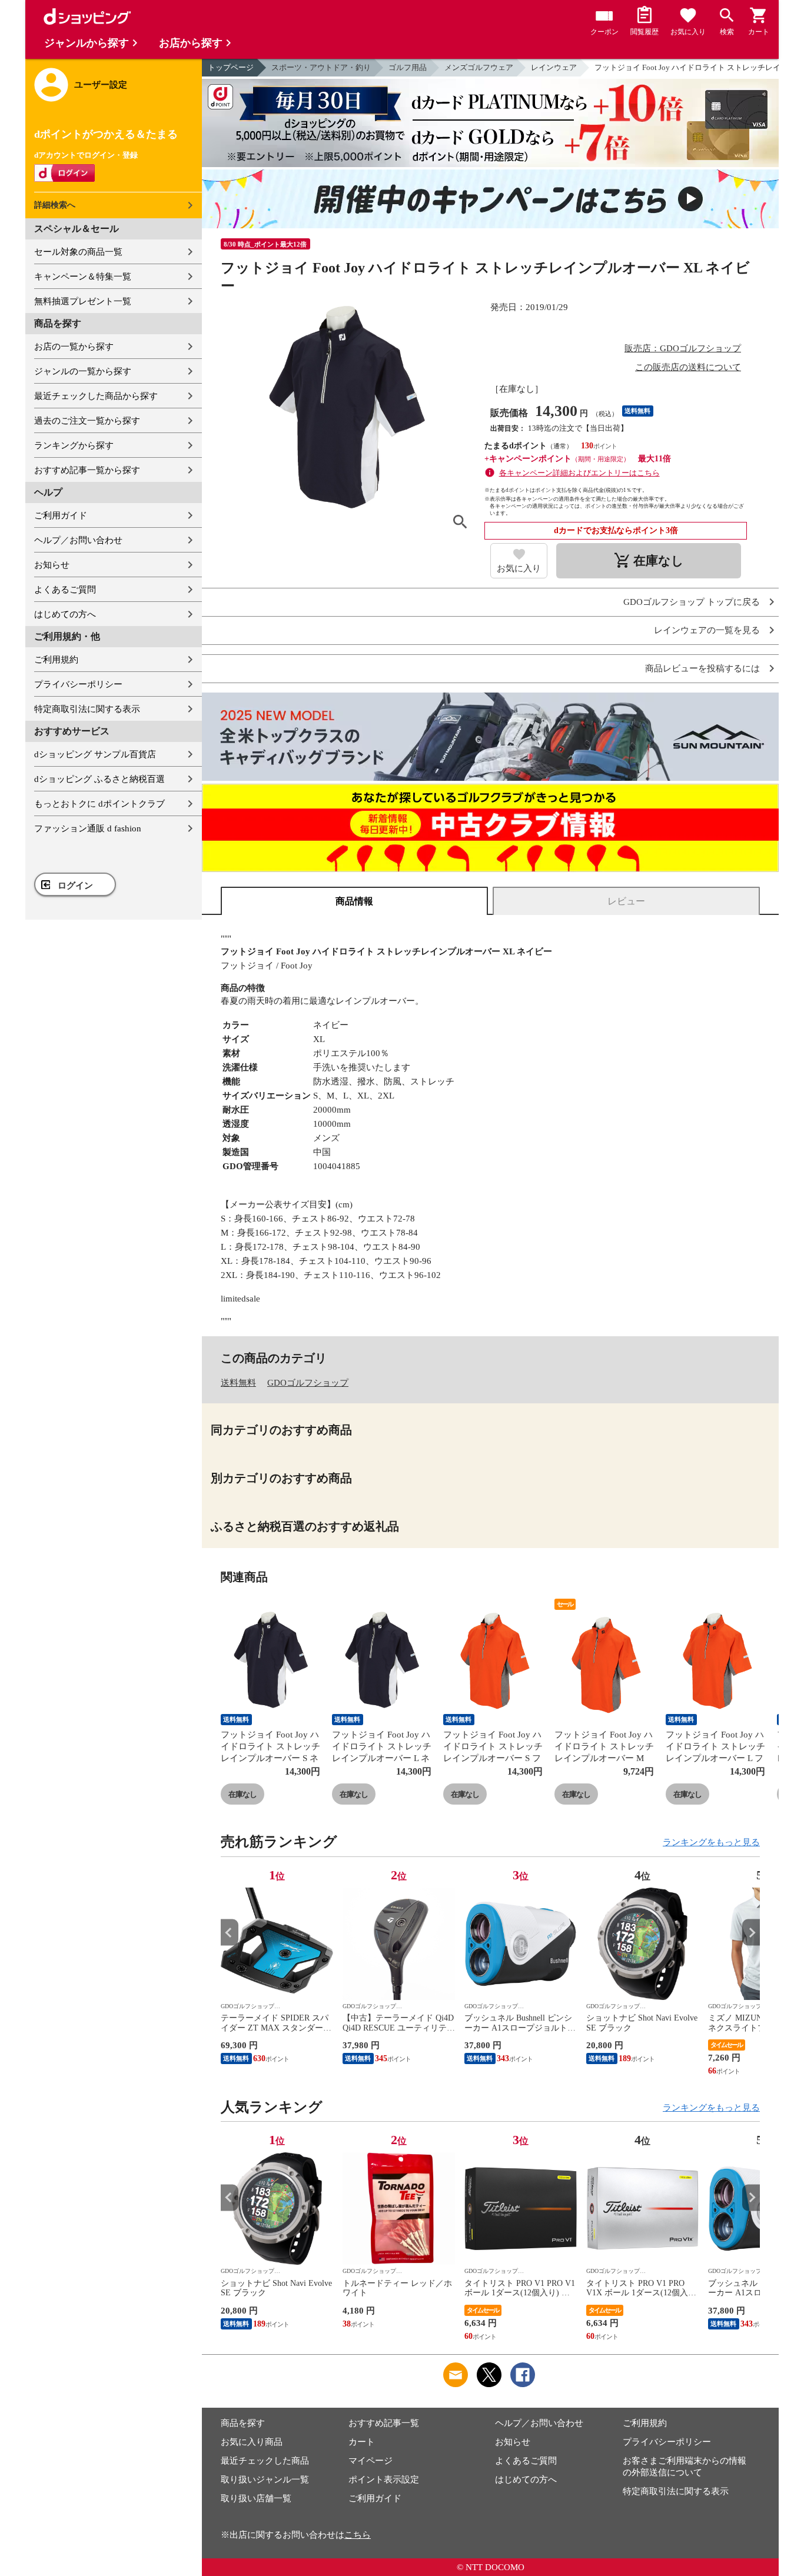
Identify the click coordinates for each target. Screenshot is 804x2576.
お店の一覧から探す (74, 347)
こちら (358, 2535)
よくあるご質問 (65, 590)
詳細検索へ (55, 205)
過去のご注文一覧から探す (87, 421)
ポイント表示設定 (384, 2480)
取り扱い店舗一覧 (256, 2498)
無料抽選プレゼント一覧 (83, 301)
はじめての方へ (65, 614)
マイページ (371, 2461)
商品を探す (243, 2423)
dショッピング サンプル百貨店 (95, 754)
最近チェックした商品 (265, 2461)
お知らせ (52, 565)
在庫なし (242, 1794)
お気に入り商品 (252, 2442)
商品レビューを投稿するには (702, 669)
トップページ (231, 67)
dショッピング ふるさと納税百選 (99, 779)
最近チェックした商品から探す (96, 396)
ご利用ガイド (61, 515)
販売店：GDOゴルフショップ (683, 348)
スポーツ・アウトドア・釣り (321, 67)
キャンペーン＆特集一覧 (83, 277)
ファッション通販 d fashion (88, 828)
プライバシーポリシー (78, 684)
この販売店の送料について (688, 367)
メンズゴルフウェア (479, 67)
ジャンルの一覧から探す (83, 371)
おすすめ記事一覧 (384, 2423)
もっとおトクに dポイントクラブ (99, 804)
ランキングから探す (74, 445)
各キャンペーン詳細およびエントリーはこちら (579, 473)
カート (362, 2442)
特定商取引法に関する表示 (87, 709)
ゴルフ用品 (408, 67)
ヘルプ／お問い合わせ (78, 540)
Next (751, 1933)
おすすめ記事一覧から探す (87, 470)
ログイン (75, 886)
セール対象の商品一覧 (78, 252)
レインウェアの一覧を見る (707, 630)
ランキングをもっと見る (711, 1842)
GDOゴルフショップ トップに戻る (692, 602)
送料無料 (238, 1383)
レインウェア (554, 67)
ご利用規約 (56, 660)
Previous (230, 1933)
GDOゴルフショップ (308, 1383)
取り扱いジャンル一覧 (265, 2480)
